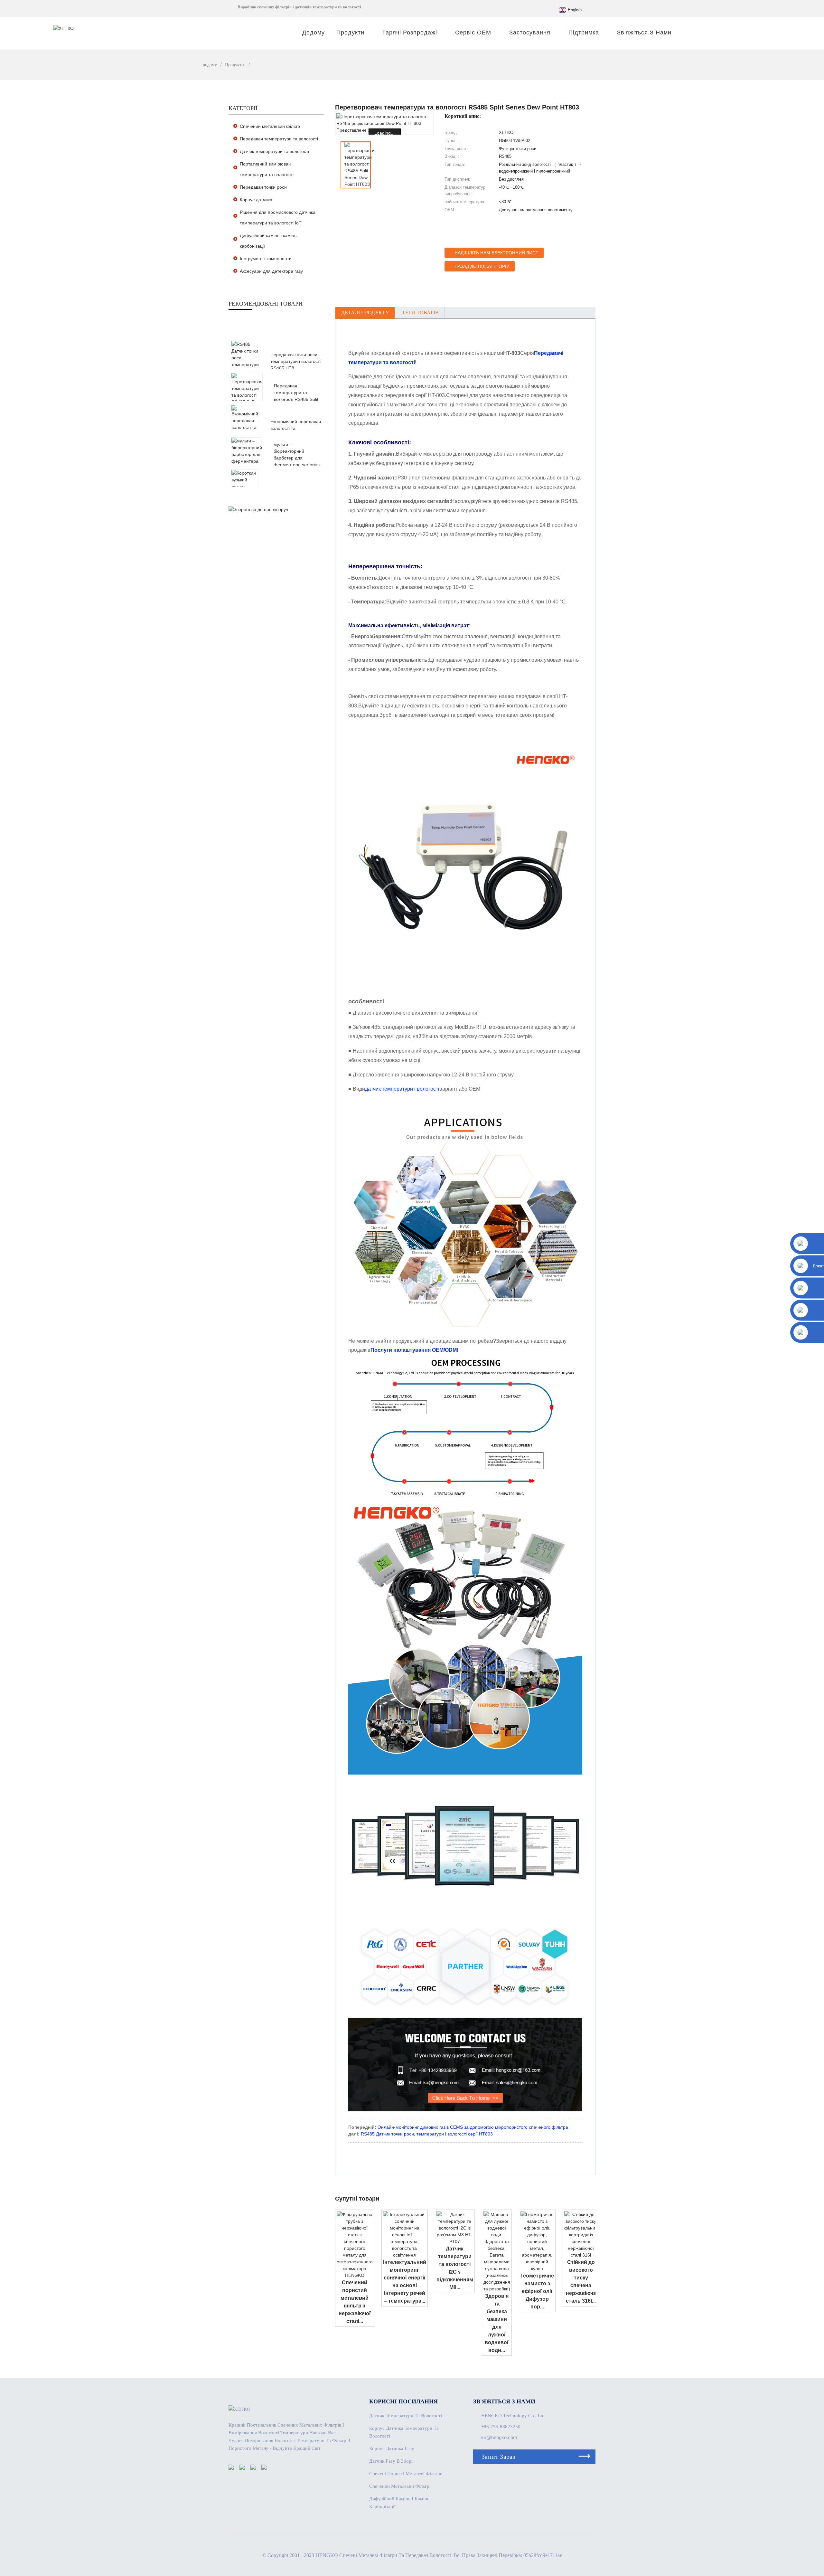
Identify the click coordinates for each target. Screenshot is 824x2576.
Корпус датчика (256, 200)
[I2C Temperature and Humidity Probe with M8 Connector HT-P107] (455, 2228)
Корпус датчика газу (392, 2448)
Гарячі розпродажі (410, 33)
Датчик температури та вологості (274, 151)
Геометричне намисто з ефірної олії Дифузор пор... (537, 2291)
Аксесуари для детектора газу (271, 271)
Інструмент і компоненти (266, 259)
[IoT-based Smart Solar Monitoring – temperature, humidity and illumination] (405, 2234)
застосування (530, 33)
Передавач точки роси (263, 187)
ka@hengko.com (499, 2437)
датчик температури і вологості (402, 1089)
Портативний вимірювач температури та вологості (267, 169)
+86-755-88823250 (501, 2427)
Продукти (350, 33)
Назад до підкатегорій (482, 266)
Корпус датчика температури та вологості (404, 2432)
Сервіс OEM (473, 33)
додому (314, 33)
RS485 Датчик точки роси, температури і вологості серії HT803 (427, 2134)
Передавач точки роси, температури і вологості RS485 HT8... (295, 361)
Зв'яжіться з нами (644, 33)
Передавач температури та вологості (279, 139)
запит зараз (498, 2457)
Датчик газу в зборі (391, 2461)
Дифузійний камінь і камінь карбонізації (268, 241)
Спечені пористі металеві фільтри (406, 2474)
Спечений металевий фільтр (270, 126)
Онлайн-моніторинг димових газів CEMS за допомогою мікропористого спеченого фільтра (473, 2127)
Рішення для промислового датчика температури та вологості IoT (278, 218)
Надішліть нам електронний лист (496, 253)
